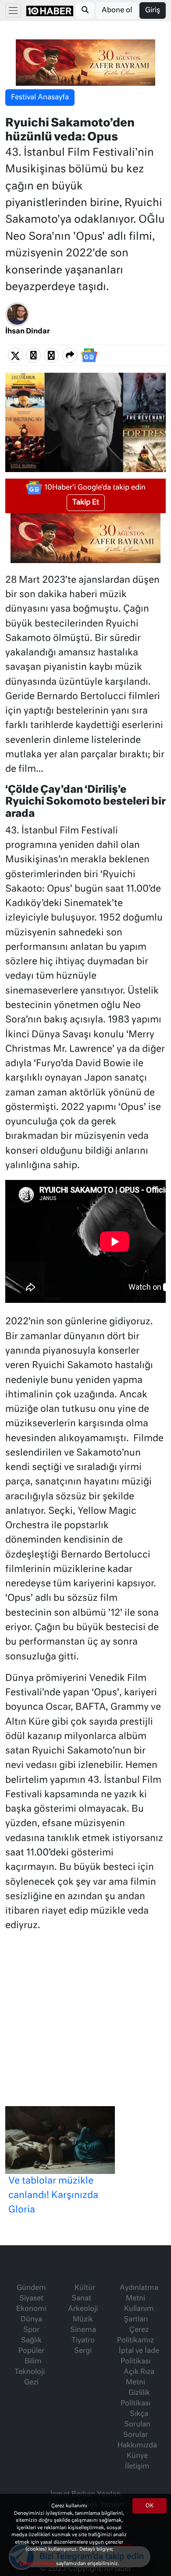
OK (150, 2506)
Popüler (31, 2351)
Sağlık (31, 2341)
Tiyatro (83, 2341)
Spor (31, 2330)
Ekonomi (31, 2309)
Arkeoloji (83, 2309)
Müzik (83, 2320)
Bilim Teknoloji (30, 2367)
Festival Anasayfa (40, 98)
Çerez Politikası (38, 2564)
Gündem (31, 2288)
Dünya (31, 2320)
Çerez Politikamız (135, 2335)
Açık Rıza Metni (139, 2377)
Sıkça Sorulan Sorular (137, 2425)
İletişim (137, 2467)
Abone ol (117, 10)
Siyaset (31, 2299)
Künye (137, 2456)
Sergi (83, 2351)
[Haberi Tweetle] (15, 356)
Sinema (83, 2330)
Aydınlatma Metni (139, 2293)
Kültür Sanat (83, 2293)
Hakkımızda (137, 2446)
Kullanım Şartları (139, 2314)
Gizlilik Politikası (135, 2398)
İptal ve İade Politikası (139, 2356)
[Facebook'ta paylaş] (33, 356)
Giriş (153, 10)
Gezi (31, 2383)
